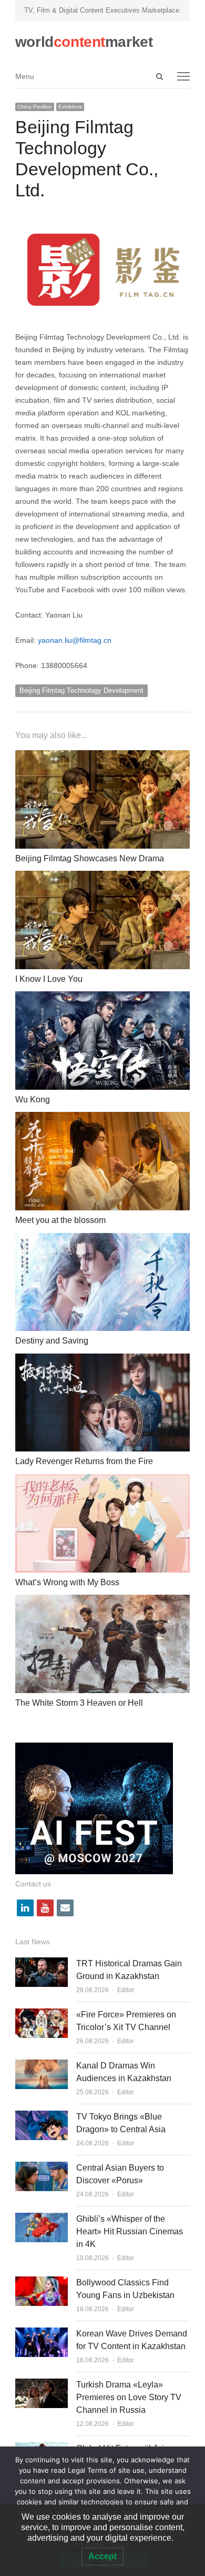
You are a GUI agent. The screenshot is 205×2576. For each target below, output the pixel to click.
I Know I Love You (49, 979)
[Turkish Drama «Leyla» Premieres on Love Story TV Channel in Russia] (42, 2385)
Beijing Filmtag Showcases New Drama (90, 858)
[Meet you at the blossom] (102, 1118)
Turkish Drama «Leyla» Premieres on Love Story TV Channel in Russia (129, 2397)
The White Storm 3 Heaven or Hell (79, 1703)
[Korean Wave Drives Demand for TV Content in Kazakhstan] (42, 2334)
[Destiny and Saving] (102, 1239)
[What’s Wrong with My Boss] (102, 1480)
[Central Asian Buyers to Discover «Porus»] (42, 2168)
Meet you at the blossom (60, 1220)
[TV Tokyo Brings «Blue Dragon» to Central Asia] (42, 2117)
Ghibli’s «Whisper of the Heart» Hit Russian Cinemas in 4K (130, 2231)
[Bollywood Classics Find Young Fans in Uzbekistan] (42, 2282)
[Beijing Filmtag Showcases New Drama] (102, 756)
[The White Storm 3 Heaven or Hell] (102, 1601)
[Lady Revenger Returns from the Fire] (102, 1360)
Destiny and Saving (52, 1341)
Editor (126, 1990)
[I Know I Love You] (102, 877)
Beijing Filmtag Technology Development (81, 690)
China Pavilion (35, 107)
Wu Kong (33, 1100)
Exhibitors (70, 107)
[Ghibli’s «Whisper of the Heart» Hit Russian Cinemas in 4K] (42, 2219)
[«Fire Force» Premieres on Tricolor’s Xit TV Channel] (42, 2015)
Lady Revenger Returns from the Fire (84, 1461)
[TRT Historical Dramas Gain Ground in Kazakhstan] (42, 1963)
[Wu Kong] (102, 997)
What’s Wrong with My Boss (67, 1582)
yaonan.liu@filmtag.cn (75, 640)
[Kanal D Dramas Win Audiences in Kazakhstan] (42, 2066)
